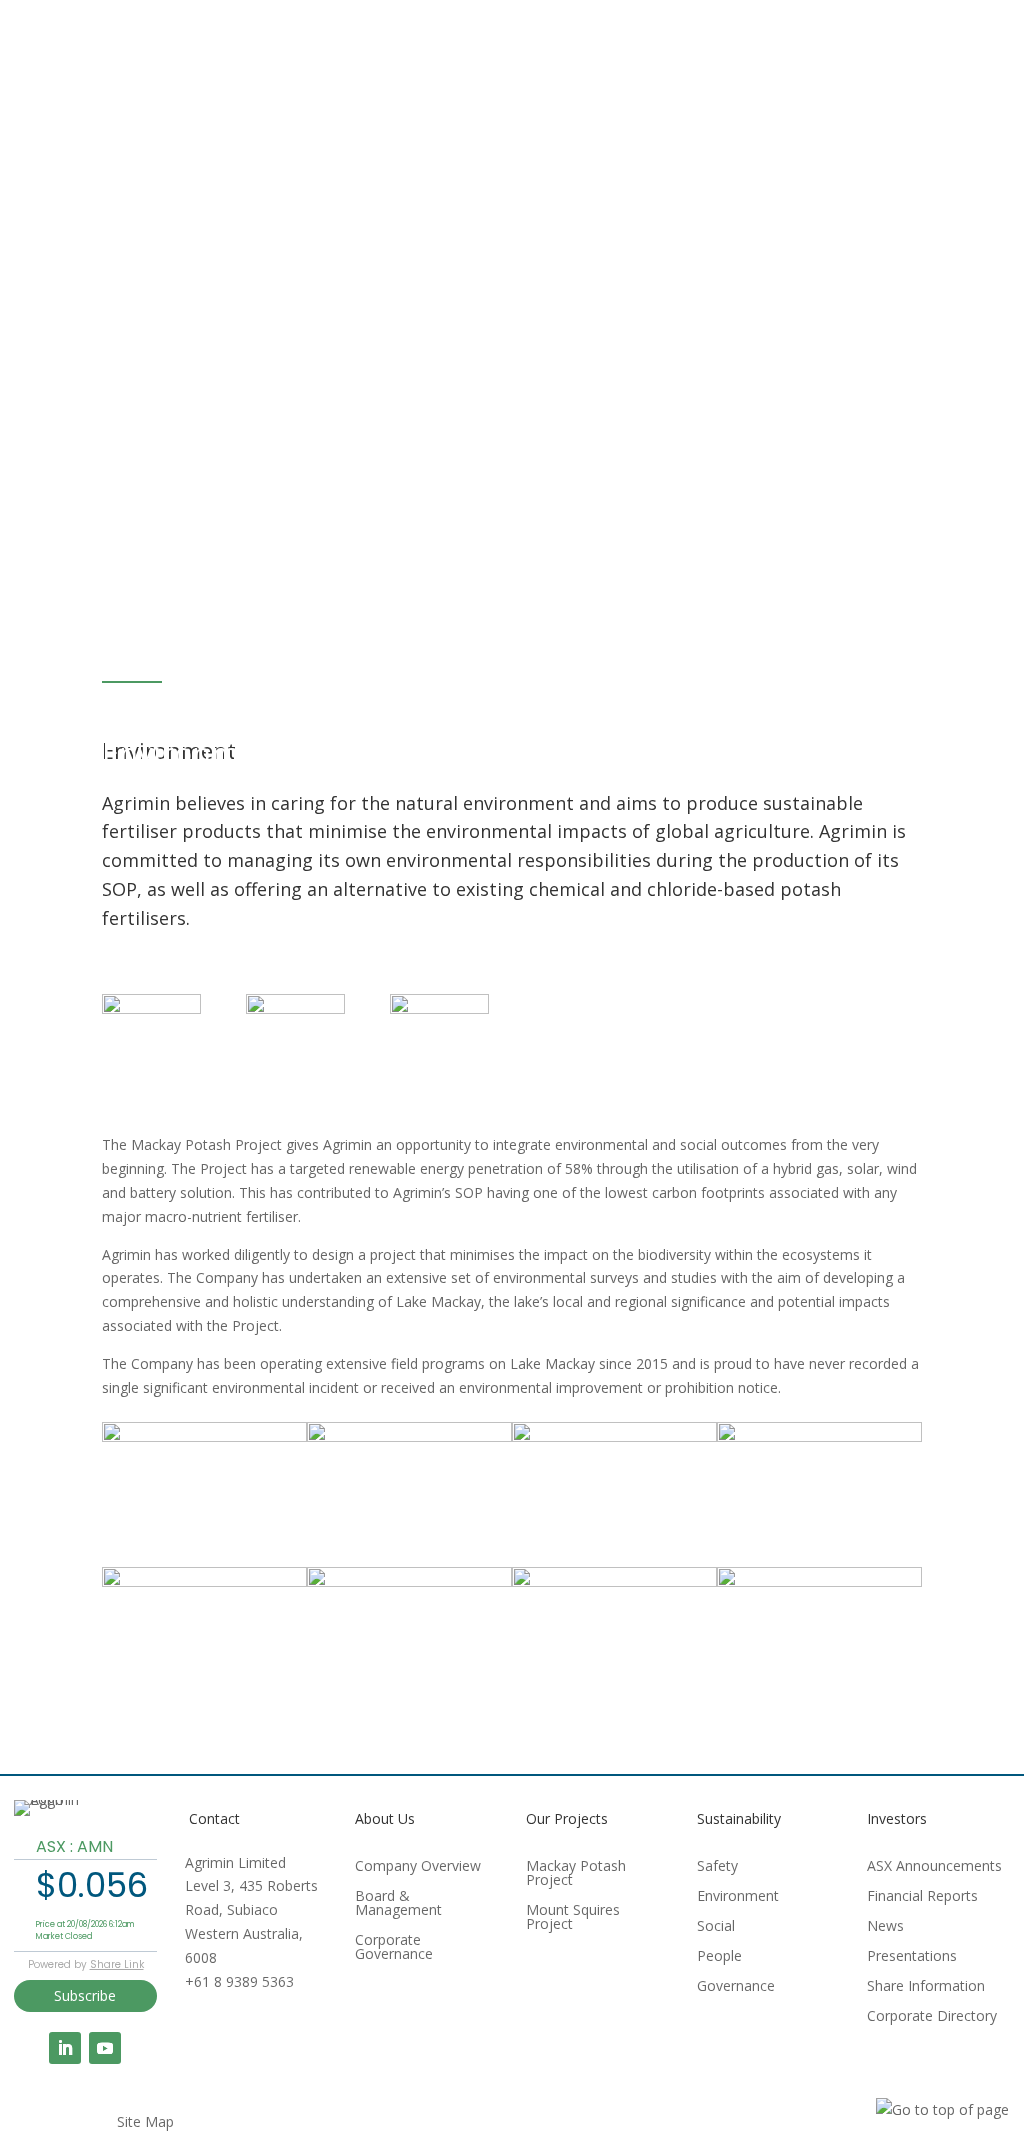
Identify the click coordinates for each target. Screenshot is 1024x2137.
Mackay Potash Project (576, 1874)
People (719, 1957)
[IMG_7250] (409, 1581)
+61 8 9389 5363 (239, 1981)
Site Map (145, 2123)
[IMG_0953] (409, 1436)
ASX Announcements (934, 1867)
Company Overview (418, 1867)
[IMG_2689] (614, 1581)
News (885, 1927)
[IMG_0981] (614, 1436)
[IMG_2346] (204, 1581)
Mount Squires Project (573, 1918)
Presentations (912, 1957)
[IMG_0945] (204, 1436)
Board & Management (398, 1904)
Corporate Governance (394, 1948)
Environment (738, 1897)
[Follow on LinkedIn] (65, 2048)
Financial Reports (922, 1897)
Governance (736, 1987)
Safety (717, 1867)
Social (716, 1927)
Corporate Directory (932, 2017)
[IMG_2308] (819, 1436)
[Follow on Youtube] (105, 2048)
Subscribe (85, 1995)
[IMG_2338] (819, 1581)
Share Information (926, 1987)
